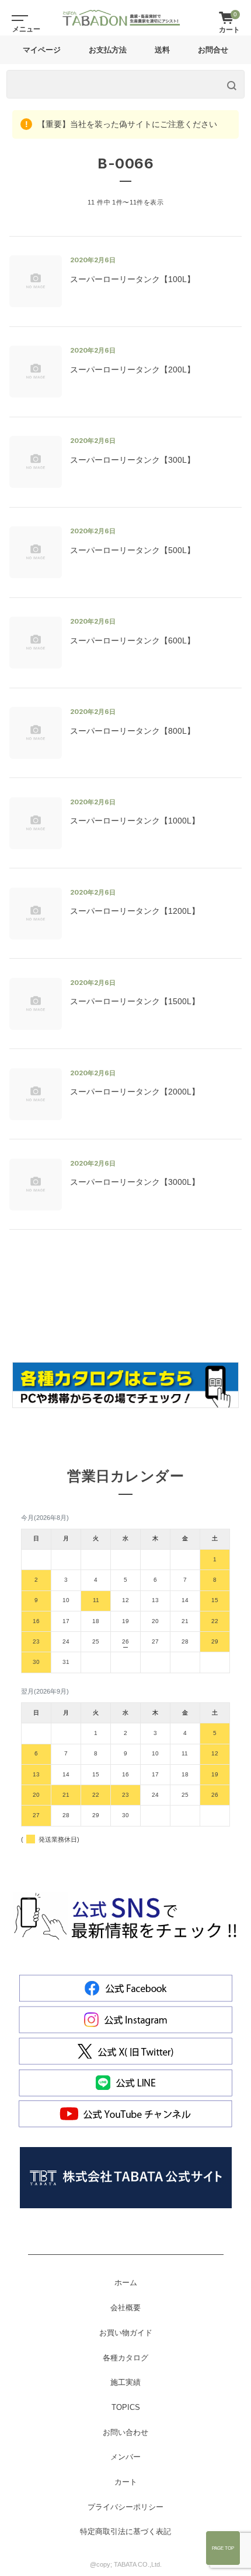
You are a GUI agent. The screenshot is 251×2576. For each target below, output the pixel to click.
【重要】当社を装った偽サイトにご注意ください (126, 124)
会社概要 (125, 2308)
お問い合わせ (125, 2433)
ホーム (126, 2283)
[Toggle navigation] (18, 17)
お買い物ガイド (126, 2333)
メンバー (125, 2457)
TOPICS (126, 2408)
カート (126, 2482)
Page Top (223, 2548)
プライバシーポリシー (125, 2507)
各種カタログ (125, 2358)
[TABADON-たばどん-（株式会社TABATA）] (121, 18)
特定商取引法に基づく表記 (125, 2532)
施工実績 (125, 2383)
